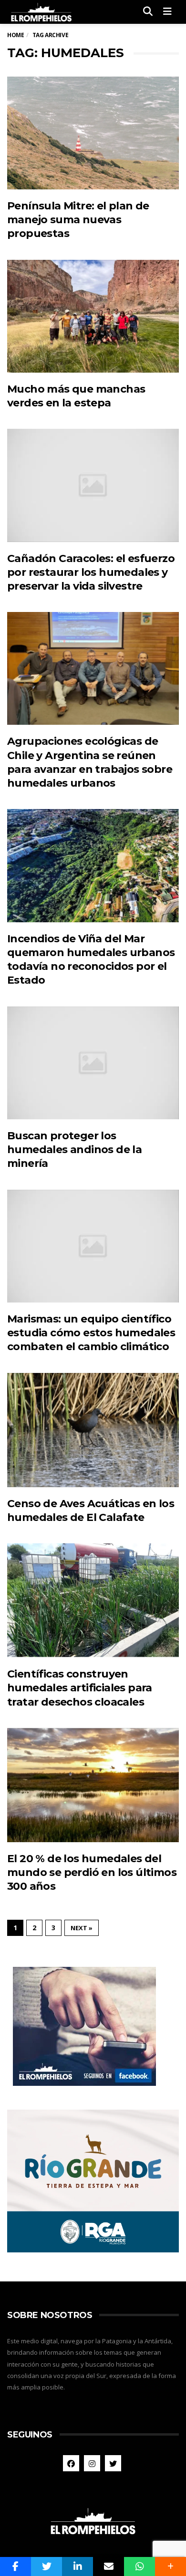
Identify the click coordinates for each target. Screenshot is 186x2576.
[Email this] (108, 2566)
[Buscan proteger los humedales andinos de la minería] (93, 1063)
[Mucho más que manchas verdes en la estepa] (93, 316)
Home (15, 35)
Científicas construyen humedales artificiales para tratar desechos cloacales (80, 1688)
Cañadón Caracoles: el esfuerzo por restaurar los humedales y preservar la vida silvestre (91, 572)
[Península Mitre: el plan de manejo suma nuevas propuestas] (93, 133)
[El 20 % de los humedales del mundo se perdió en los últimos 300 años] (93, 1785)
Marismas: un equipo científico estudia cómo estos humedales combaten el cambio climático (91, 1333)
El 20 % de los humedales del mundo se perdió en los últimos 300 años (92, 1873)
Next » (82, 1928)
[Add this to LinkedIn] (77, 2566)
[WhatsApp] (139, 2566)
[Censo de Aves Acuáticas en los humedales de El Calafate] (93, 1430)
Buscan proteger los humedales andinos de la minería (74, 1150)
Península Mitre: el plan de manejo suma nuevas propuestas (78, 220)
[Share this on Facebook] (15, 2566)
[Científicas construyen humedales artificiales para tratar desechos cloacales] (93, 1600)
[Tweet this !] (46, 2566)
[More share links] (170, 2566)
